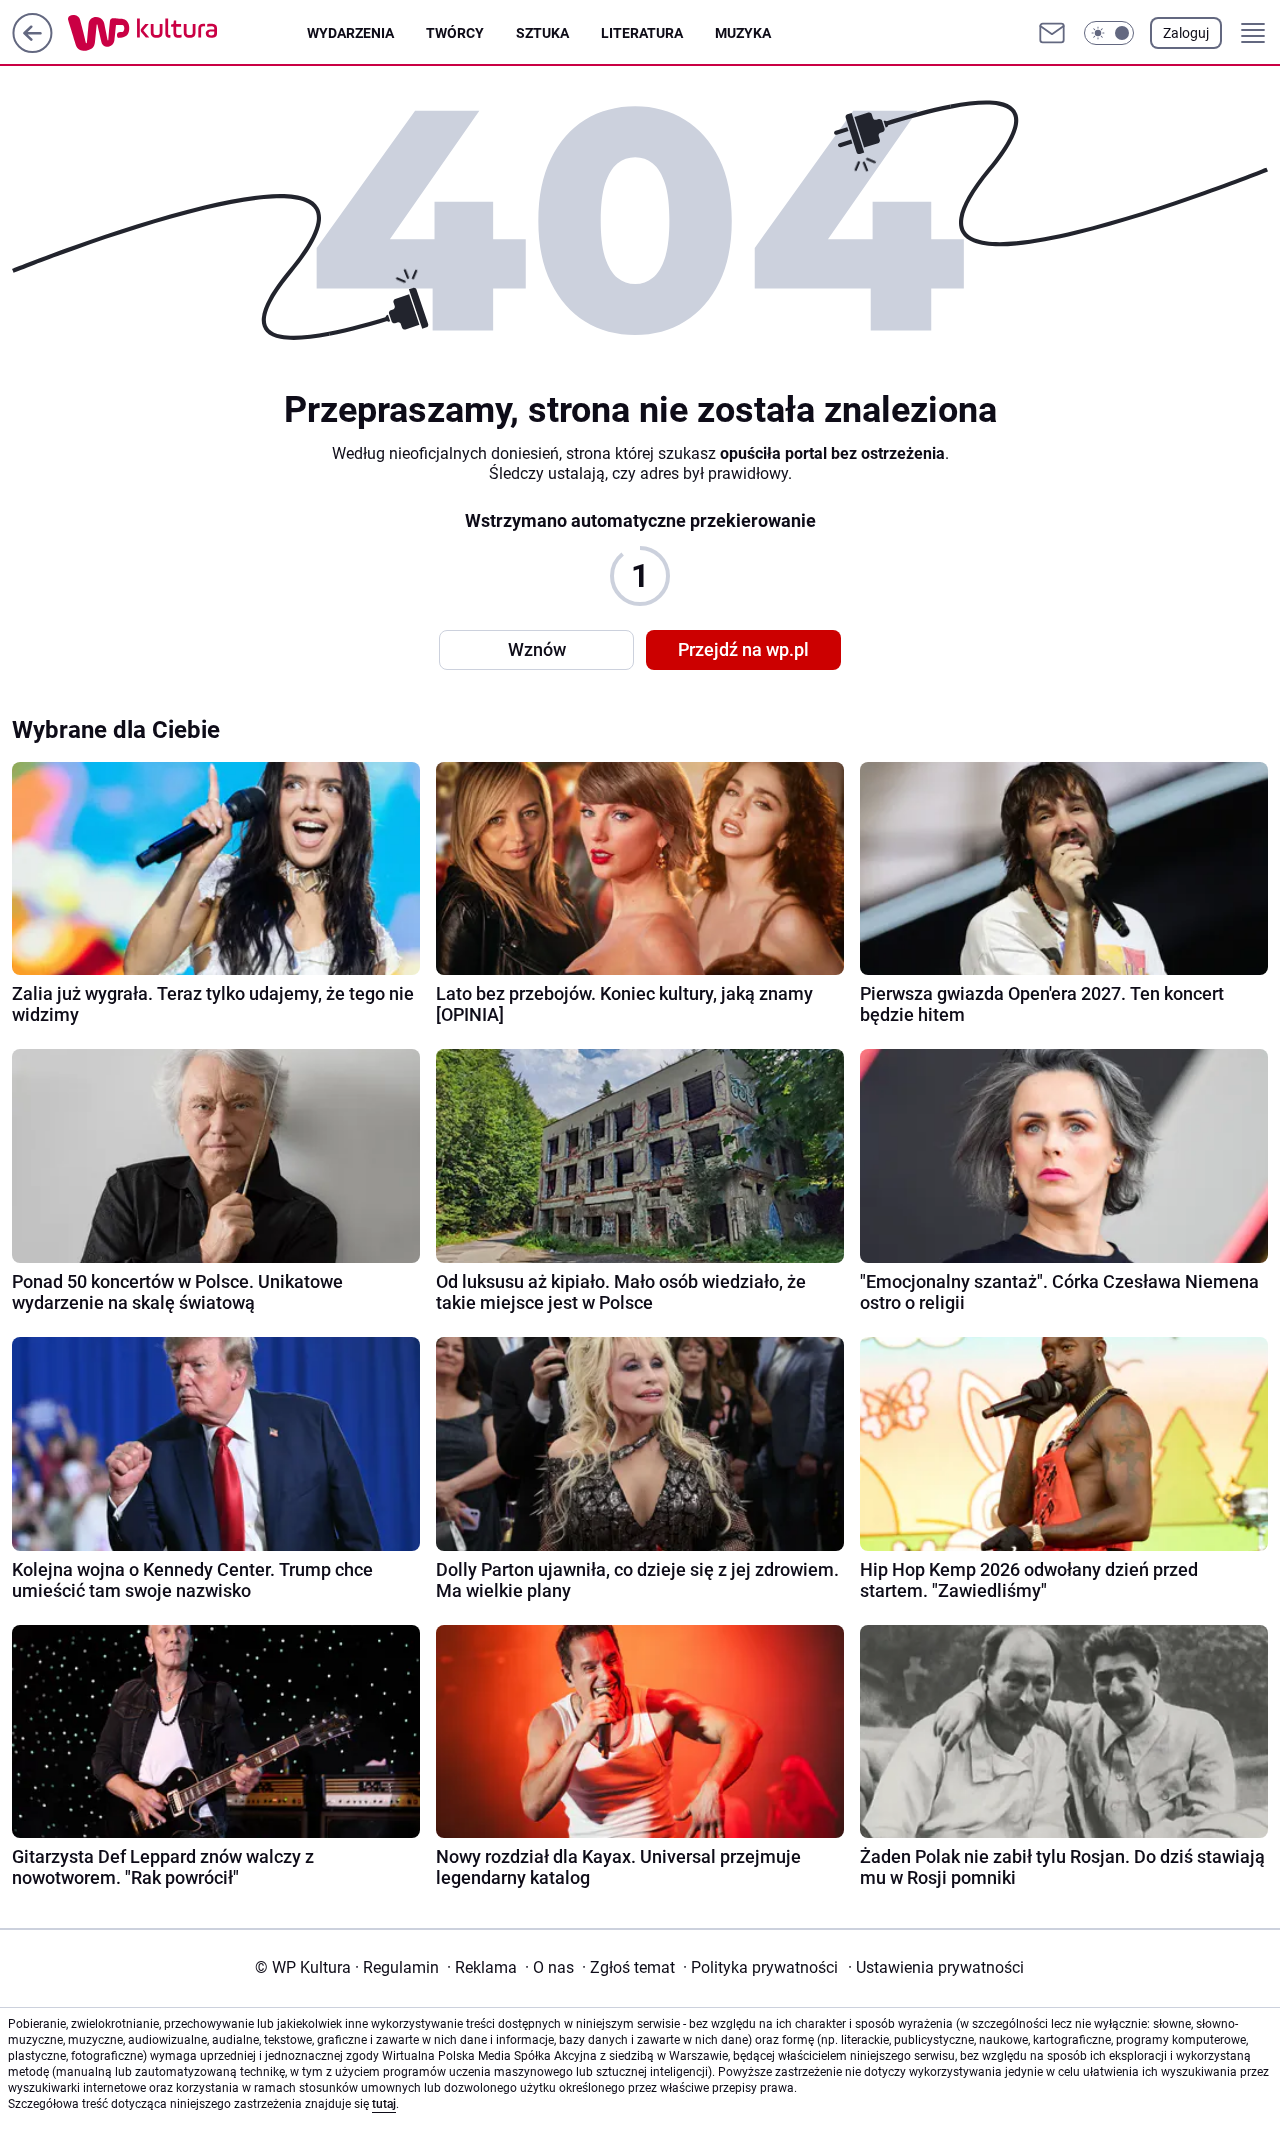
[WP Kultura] (187, 33)
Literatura (642, 33)
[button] (1109, 33)
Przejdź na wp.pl (743, 649)
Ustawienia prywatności (936, 1967)
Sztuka (542, 33)
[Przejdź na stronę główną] (32, 47)
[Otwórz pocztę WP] (1052, 33)
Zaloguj (1186, 33)
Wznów (537, 649)
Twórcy (455, 33)
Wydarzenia (350, 33)
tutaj (384, 2104)
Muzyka (743, 33)
